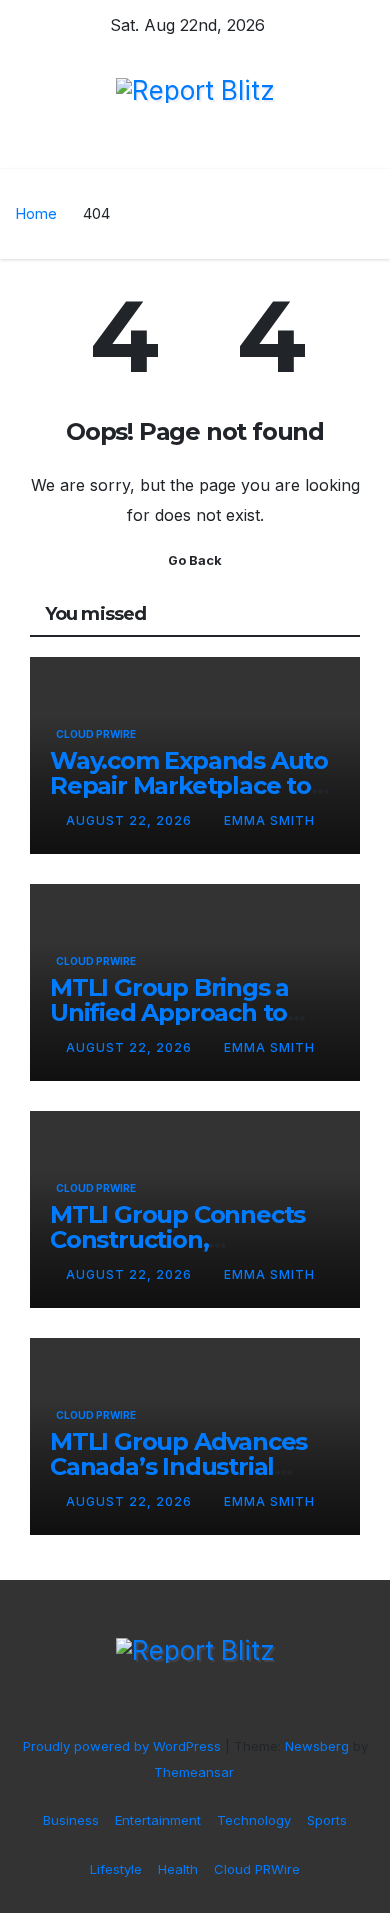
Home (36, 213)
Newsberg (317, 1746)
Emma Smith (269, 820)
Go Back (195, 560)
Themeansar (193, 1772)
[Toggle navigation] (201, 149)
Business (71, 1820)
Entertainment (158, 1820)
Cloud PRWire (96, 734)
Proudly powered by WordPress (124, 1746)
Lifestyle (116, 1869)
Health (178, 1869)
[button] (363, 149)
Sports (327, 1820)
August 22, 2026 (131, 820)
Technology (254, 1820)
